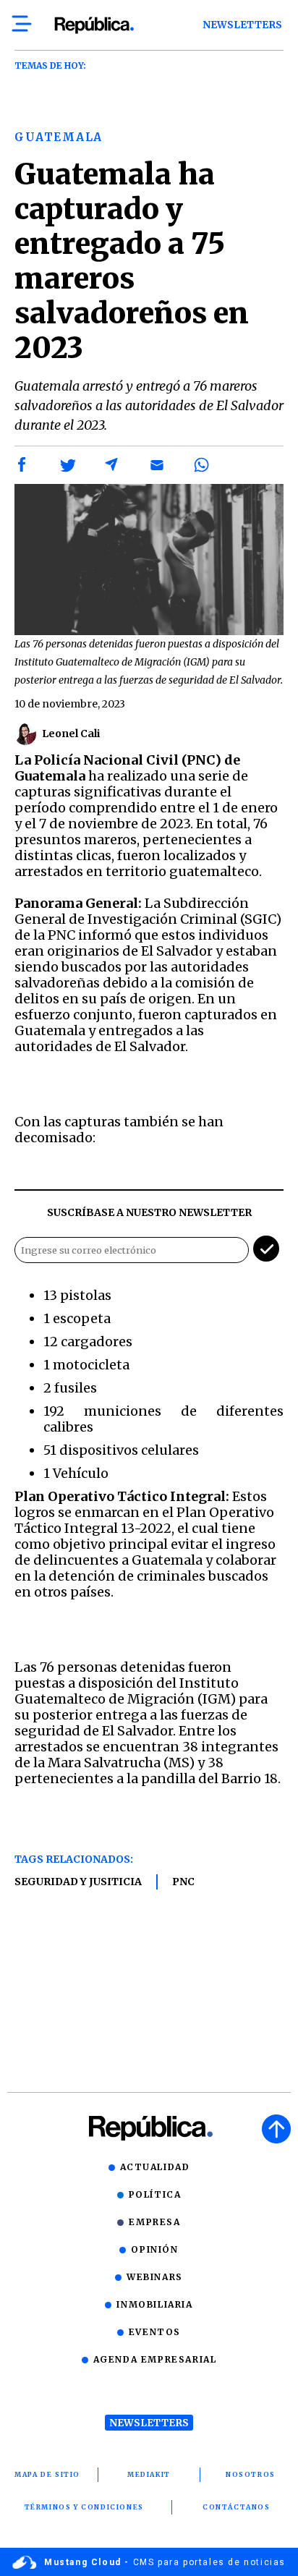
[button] (22, 465)
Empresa (154, 2222)
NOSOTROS (251, 2474)
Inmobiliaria (154, 2304)
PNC (183, 1882)
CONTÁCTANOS (237, 2507)
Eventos (155, 2332)
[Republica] (94, 25)
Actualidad (155, 2167)
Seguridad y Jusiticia (78, 1882)
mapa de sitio (47, 2474)
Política (155, 2194)
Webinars (155, 2277)
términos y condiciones (84, 2507)
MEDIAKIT (149, 2474)
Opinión (154, 2249)
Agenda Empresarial (155, 2359)
